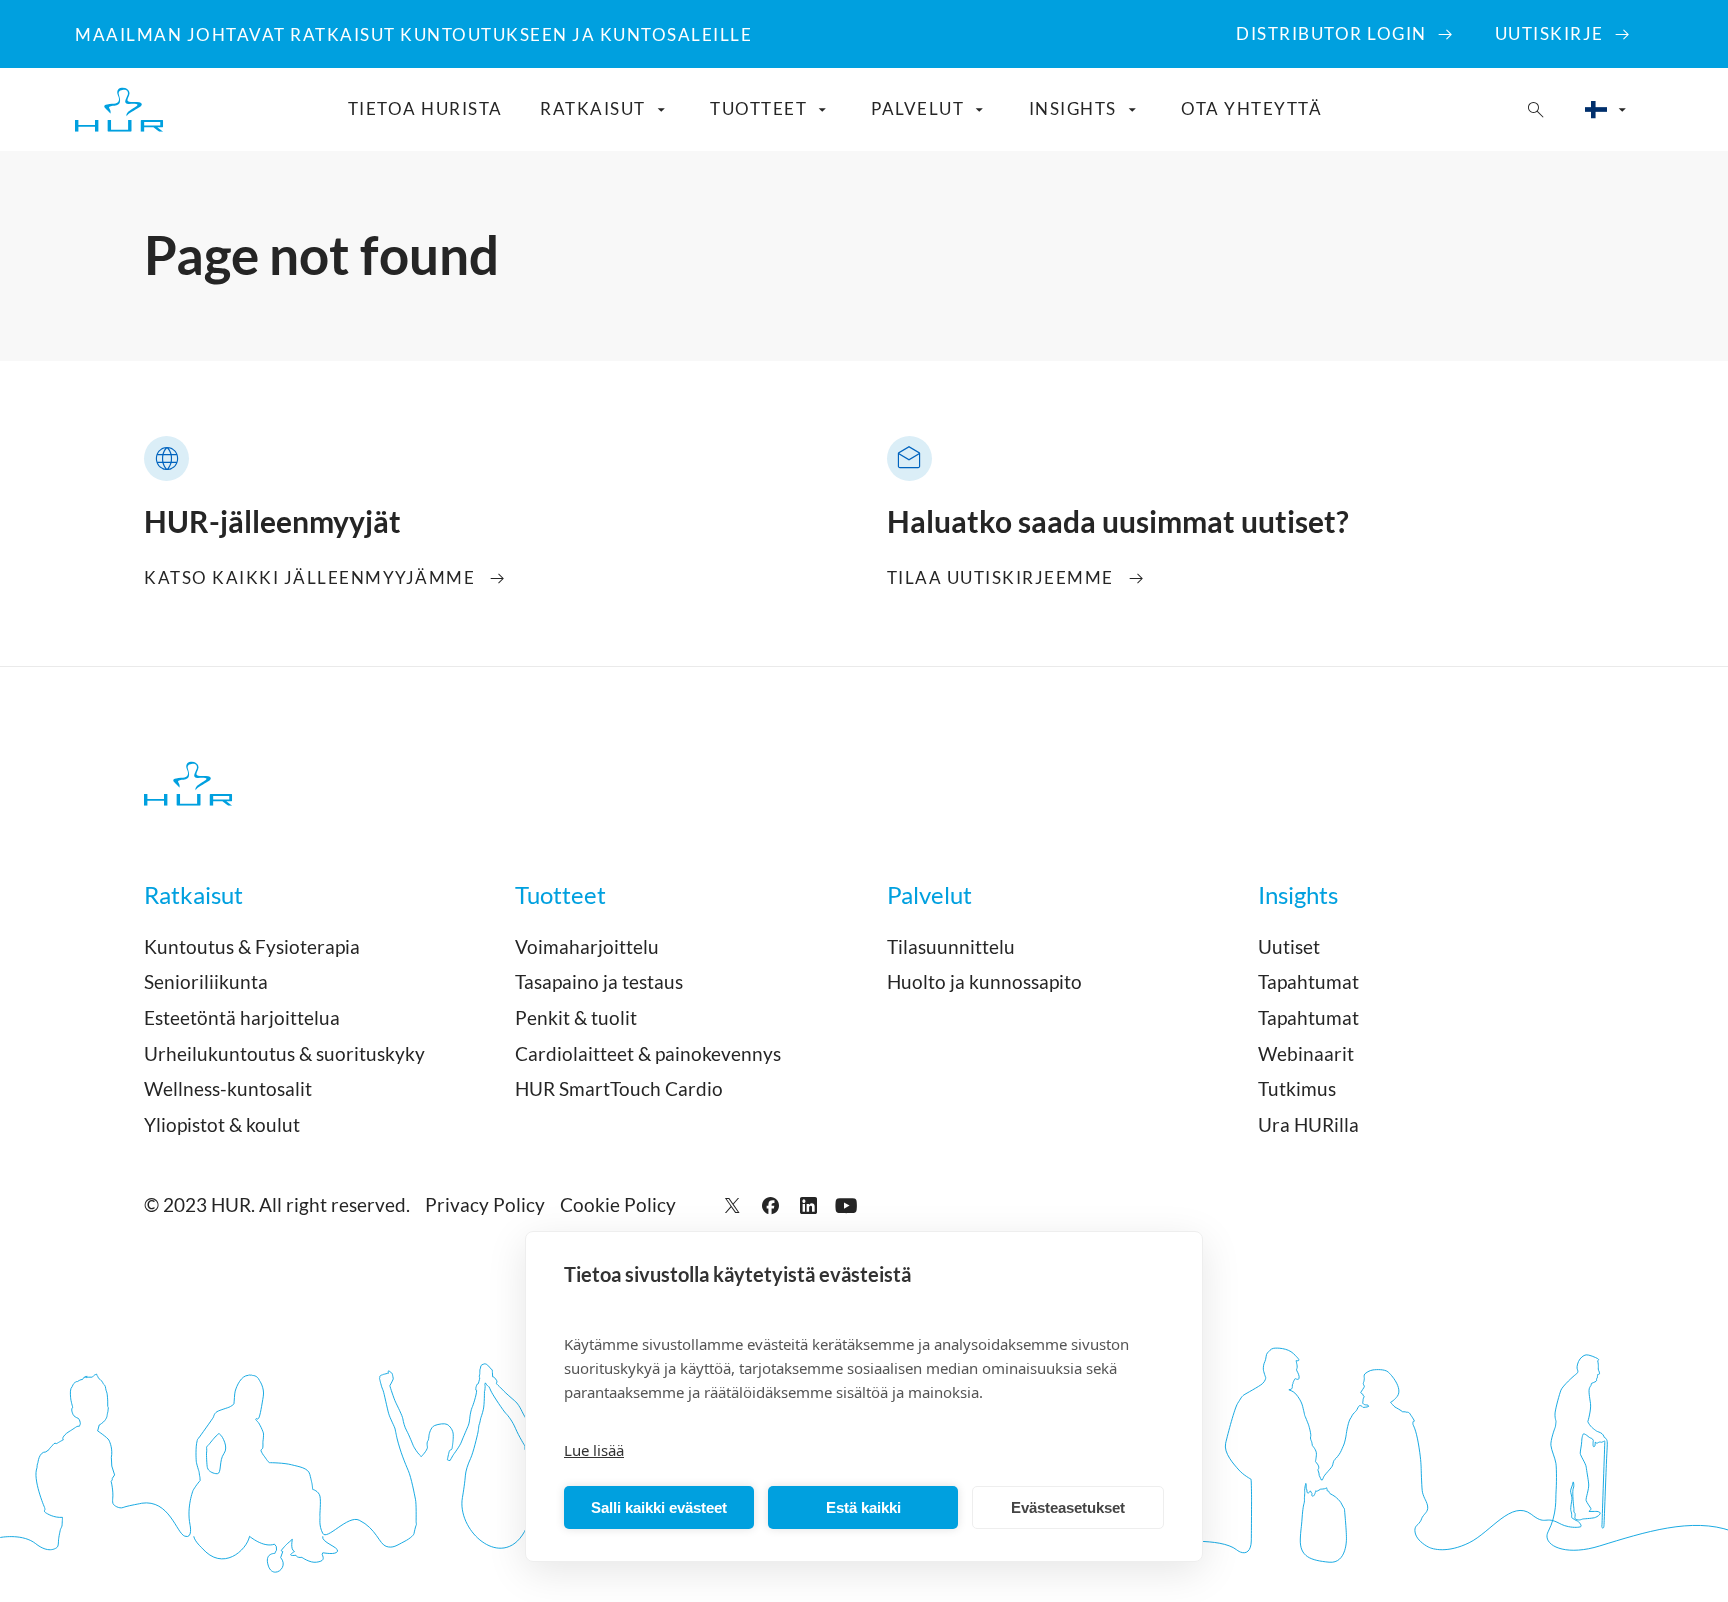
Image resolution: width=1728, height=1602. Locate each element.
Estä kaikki (863, 1507)
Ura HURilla (1308, 1124)
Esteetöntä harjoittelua (242, 1017)
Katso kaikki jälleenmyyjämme (309, 577)
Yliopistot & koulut (222, 1124)
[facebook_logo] (770, 1205)
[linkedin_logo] (808, 1205)
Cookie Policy (618, 1204)
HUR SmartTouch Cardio (619, 1088)
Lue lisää (594, 1450)
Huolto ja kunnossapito (984, 981)
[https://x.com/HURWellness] (732, 1205)
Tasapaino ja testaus (599, 981)
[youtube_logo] (846, 1205)
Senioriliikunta (206, 981)
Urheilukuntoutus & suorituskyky (284, 1053)
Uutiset (1289, 946)
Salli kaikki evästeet (659, 1507)
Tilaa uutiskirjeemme (1000, 577)
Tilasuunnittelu (951, 946)
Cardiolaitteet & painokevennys (648, 1053)
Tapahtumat (1308, 981)
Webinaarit (1306, 1053)
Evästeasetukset (1068, 1507)
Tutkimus (1297, 1088)
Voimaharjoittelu (587, 946)
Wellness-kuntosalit (228, 1088)
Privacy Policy (485, 1204)
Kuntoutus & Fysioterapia (252, 946)
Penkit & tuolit (576, 1017)
